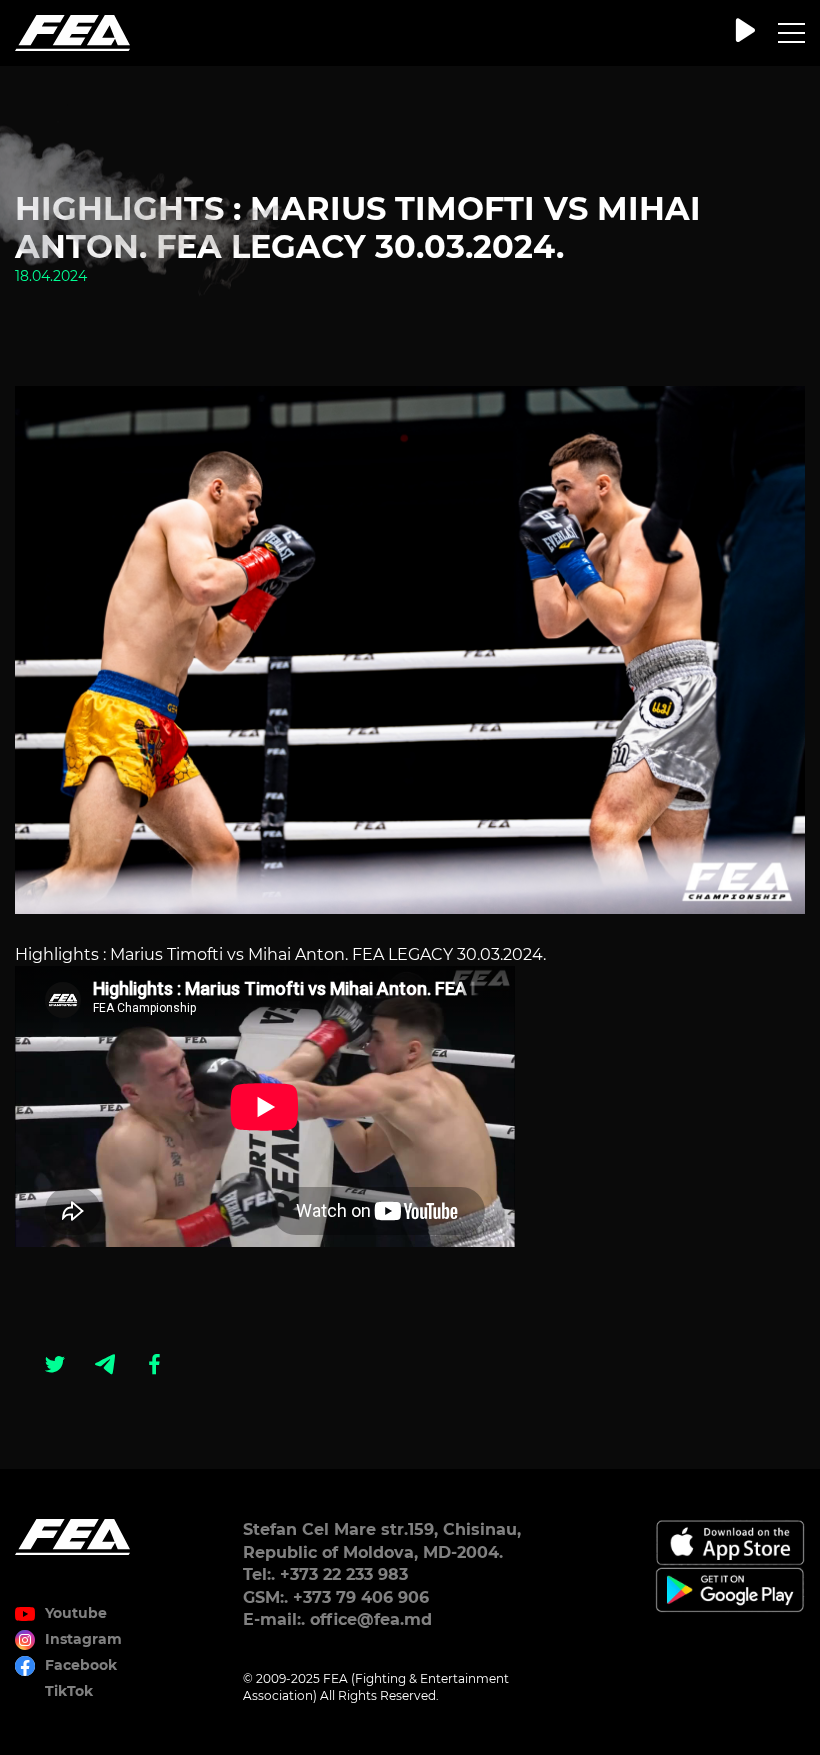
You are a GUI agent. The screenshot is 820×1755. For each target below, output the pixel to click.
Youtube (76, 1613)
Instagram (83, 1639)
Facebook (81, 1665)
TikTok (69, 1691)
